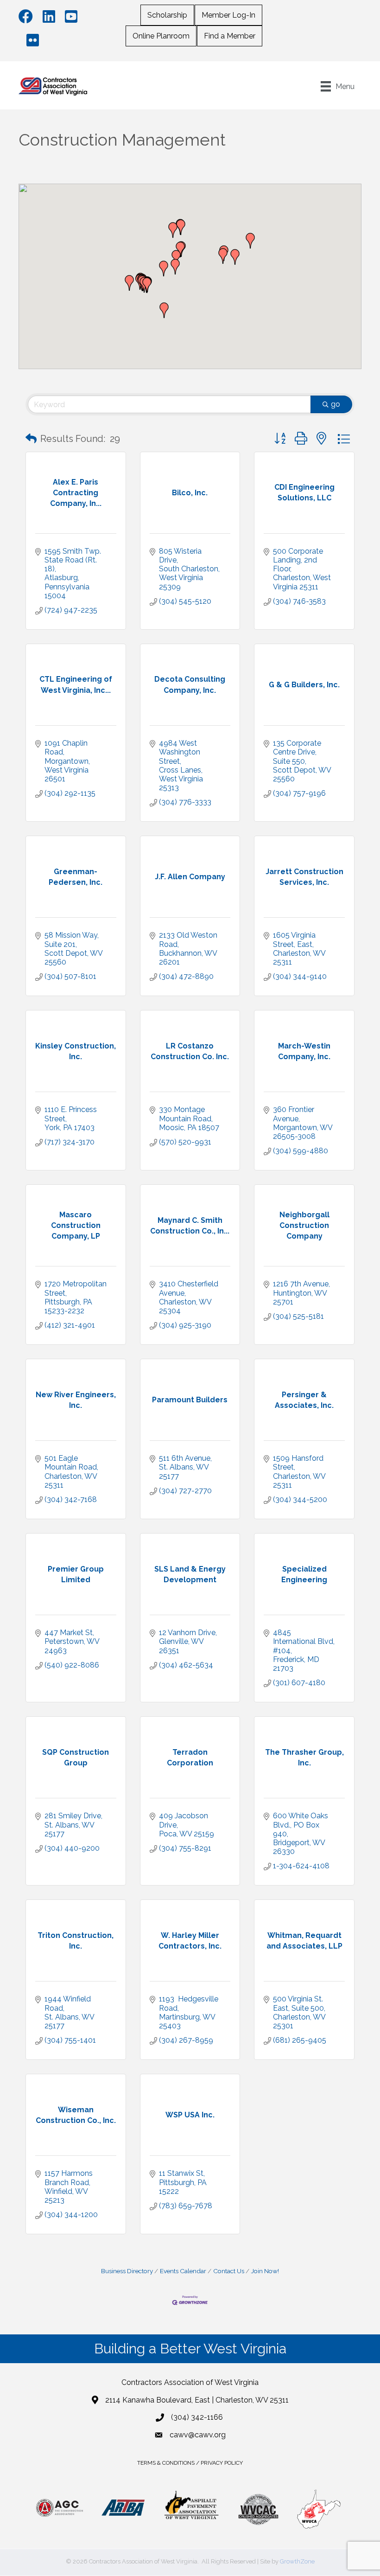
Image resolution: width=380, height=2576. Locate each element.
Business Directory (127, 2271)
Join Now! (265, 2271)
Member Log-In (228, 15)
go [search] (336, 404)
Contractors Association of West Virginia (190, 2382)
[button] (173, 230)
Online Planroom (161, 36)
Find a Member (230, 36)
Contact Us (229, 2271)
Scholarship (167, 15)
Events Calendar (183, 2271)
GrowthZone (297, 2561)
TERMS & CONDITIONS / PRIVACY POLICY (190, 2463)
